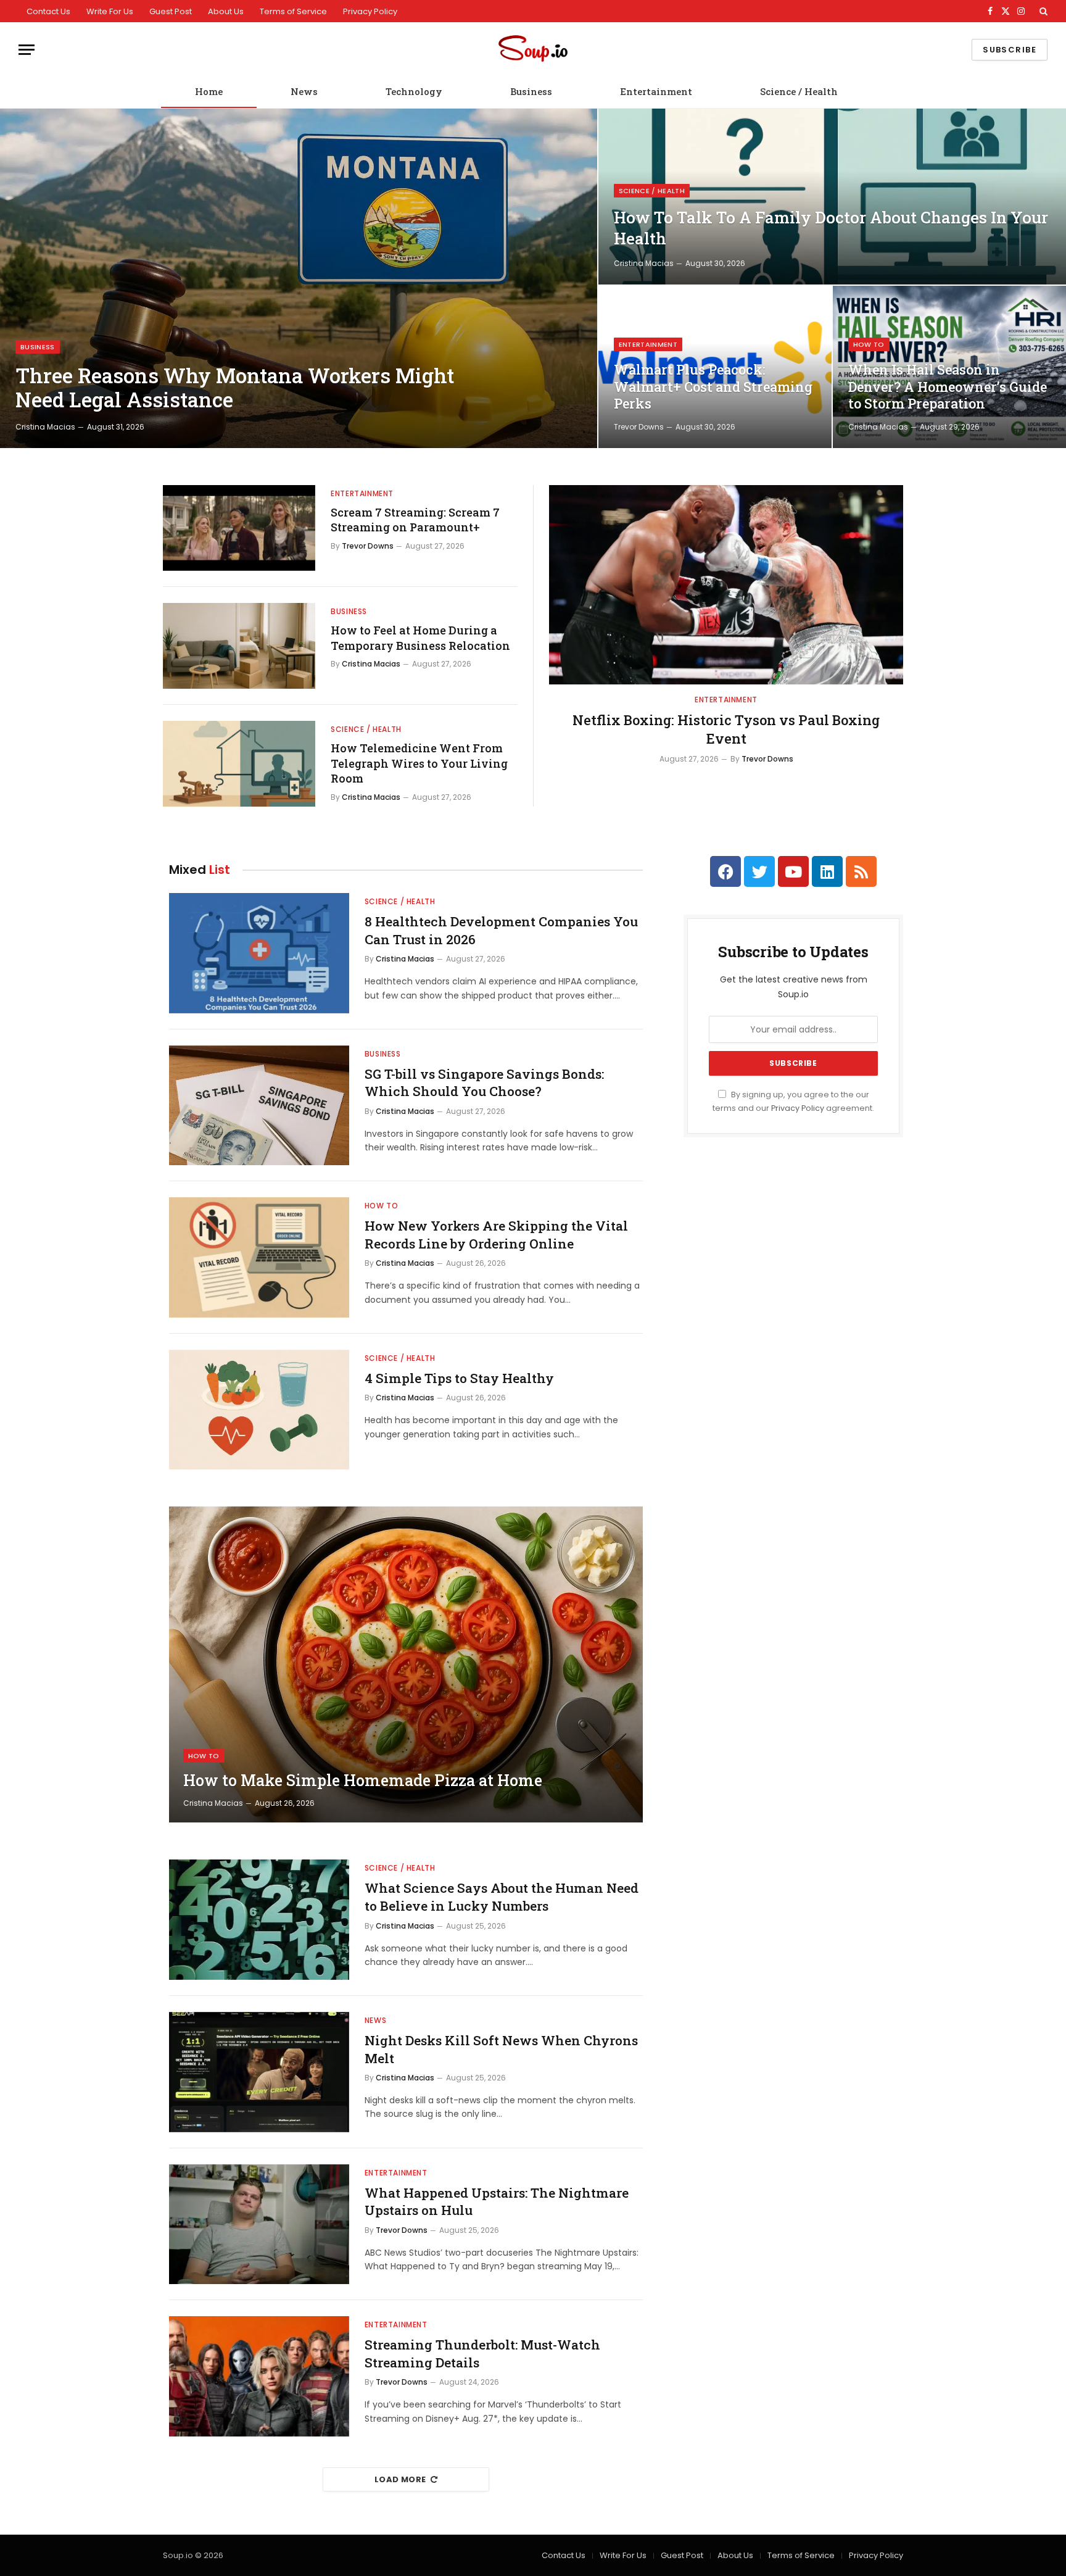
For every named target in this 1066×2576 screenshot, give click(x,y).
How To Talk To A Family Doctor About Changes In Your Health (831, 228)
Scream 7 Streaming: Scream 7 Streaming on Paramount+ (415, 520)
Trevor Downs (639, 427)
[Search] (1042, 11)
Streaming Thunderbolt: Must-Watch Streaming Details (482, 2354)
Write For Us (110, 11)
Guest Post (171, 11)
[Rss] (861, 871)
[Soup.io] (533, 50)
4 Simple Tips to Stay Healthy (459, 1378)
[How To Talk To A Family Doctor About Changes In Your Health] (832, 197)
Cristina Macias (45, 427)
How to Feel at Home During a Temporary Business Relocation (420, 638)
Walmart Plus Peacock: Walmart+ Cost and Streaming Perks (713, 387)
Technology (414, 91)
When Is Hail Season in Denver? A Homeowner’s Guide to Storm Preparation (948, 387)
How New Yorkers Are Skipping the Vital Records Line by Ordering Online (496, 1235)
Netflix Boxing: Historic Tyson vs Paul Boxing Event (726, 729)
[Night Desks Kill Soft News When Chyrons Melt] (259, 2072)
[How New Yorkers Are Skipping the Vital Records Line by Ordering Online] (259, 1257)
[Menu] (27, 50)
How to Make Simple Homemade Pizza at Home (363, 1780)
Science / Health (799, 91)
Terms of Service (293, 11)
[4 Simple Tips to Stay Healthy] (259, 1410)
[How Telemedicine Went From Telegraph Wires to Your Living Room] (239, 764)
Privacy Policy (370, 11)
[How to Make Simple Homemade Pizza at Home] (406, 1664)
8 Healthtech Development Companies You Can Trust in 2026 (501, 930)
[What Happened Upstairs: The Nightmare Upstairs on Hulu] (259, 2225)
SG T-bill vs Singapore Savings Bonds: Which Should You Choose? (484, 1083)
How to (869, 344)
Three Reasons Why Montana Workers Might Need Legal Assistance (235, 388)
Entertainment (656, 91)
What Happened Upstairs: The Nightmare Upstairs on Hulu (497, 2202)
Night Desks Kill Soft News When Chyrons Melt (501, 2049)
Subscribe (1010, 50)
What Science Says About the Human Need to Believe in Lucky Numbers (502, 1897)
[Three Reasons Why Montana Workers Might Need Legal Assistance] (299, 278)
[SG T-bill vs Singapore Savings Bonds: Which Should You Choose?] (259, 1106)
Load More (400, 2479)
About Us (226, 11)
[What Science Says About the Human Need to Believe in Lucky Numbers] (259, 1920)
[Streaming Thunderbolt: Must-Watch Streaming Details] (259, 2376)
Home (209, 91)
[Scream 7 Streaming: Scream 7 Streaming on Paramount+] (239, 528)
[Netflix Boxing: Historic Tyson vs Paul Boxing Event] (726, 585)
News (304, 91)
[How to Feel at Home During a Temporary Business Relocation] (239, 646)
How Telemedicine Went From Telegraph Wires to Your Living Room (419, 763)
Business (531, 91)
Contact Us (48, 11)
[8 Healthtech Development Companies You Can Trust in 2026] (259, 953)
